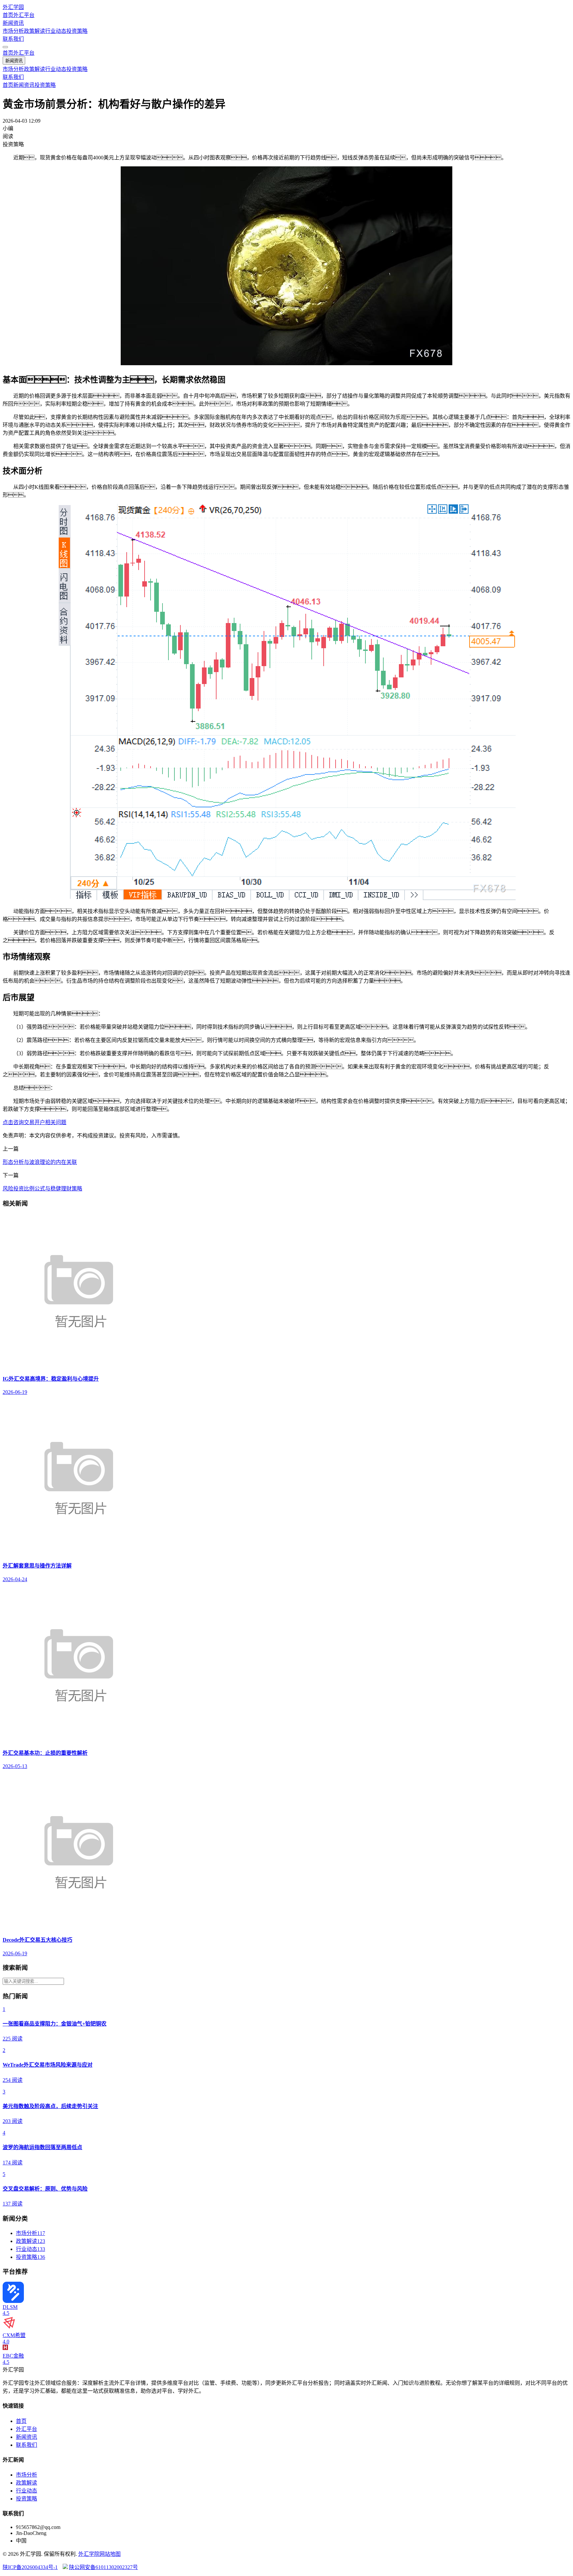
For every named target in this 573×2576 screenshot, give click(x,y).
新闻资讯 (13, 23)
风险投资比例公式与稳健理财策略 (42, 1189)
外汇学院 (89, 2554)
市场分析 (13, 31)
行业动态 (56, 31)
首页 (8, 15)
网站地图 (110, 2554)
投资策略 (77, 31)
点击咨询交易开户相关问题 (34, 1122)
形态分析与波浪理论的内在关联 (40, 1162)
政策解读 (34, 31)
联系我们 (13, 39)
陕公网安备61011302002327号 (103, 2567)
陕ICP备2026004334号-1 (30, 2567)
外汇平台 (24, 15)
